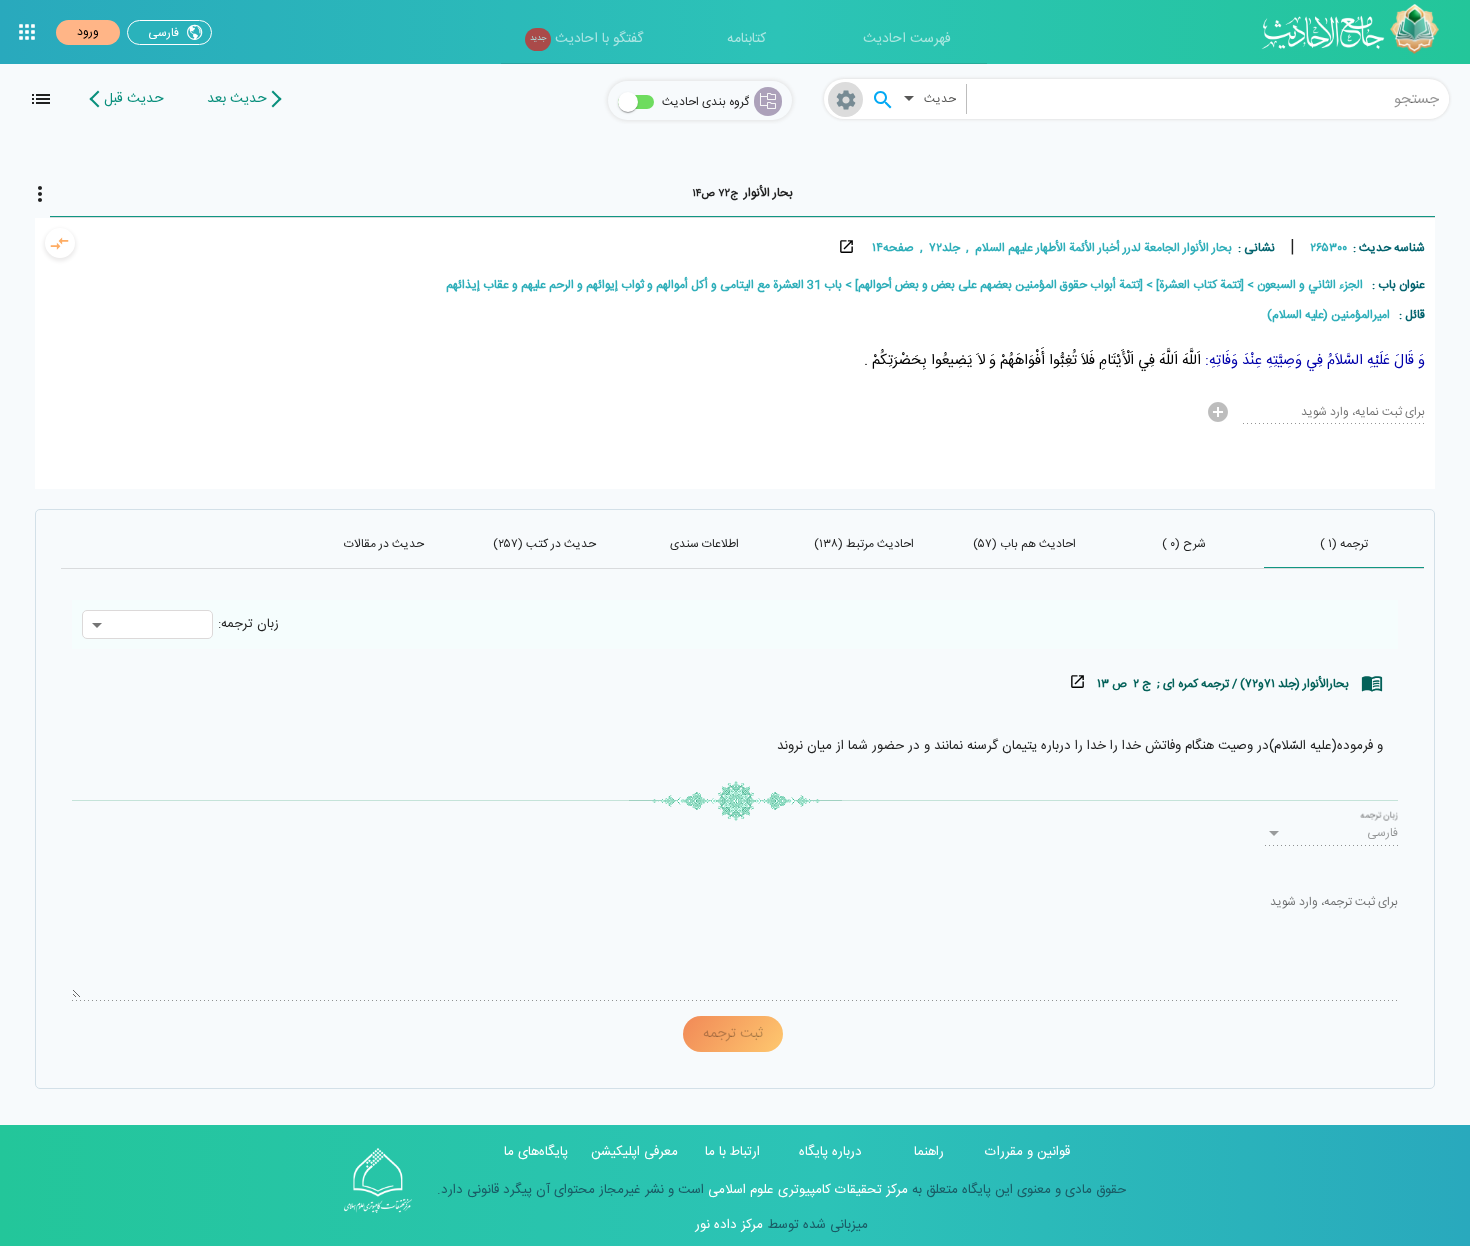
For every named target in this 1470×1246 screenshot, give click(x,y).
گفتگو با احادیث (586, 39)
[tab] (742, 193)
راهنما (929, 1152)
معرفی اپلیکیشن (634, 1152)
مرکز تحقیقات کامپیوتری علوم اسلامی (806, 1190)
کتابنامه (746, 39)
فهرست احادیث (907, 39)
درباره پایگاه (830, 1152)
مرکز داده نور (729, 1225)
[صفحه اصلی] (1357, 32)
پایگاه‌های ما (536, 1152)
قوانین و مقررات (1027, 1152)
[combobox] (1208, 99)
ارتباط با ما (732, 1152)
